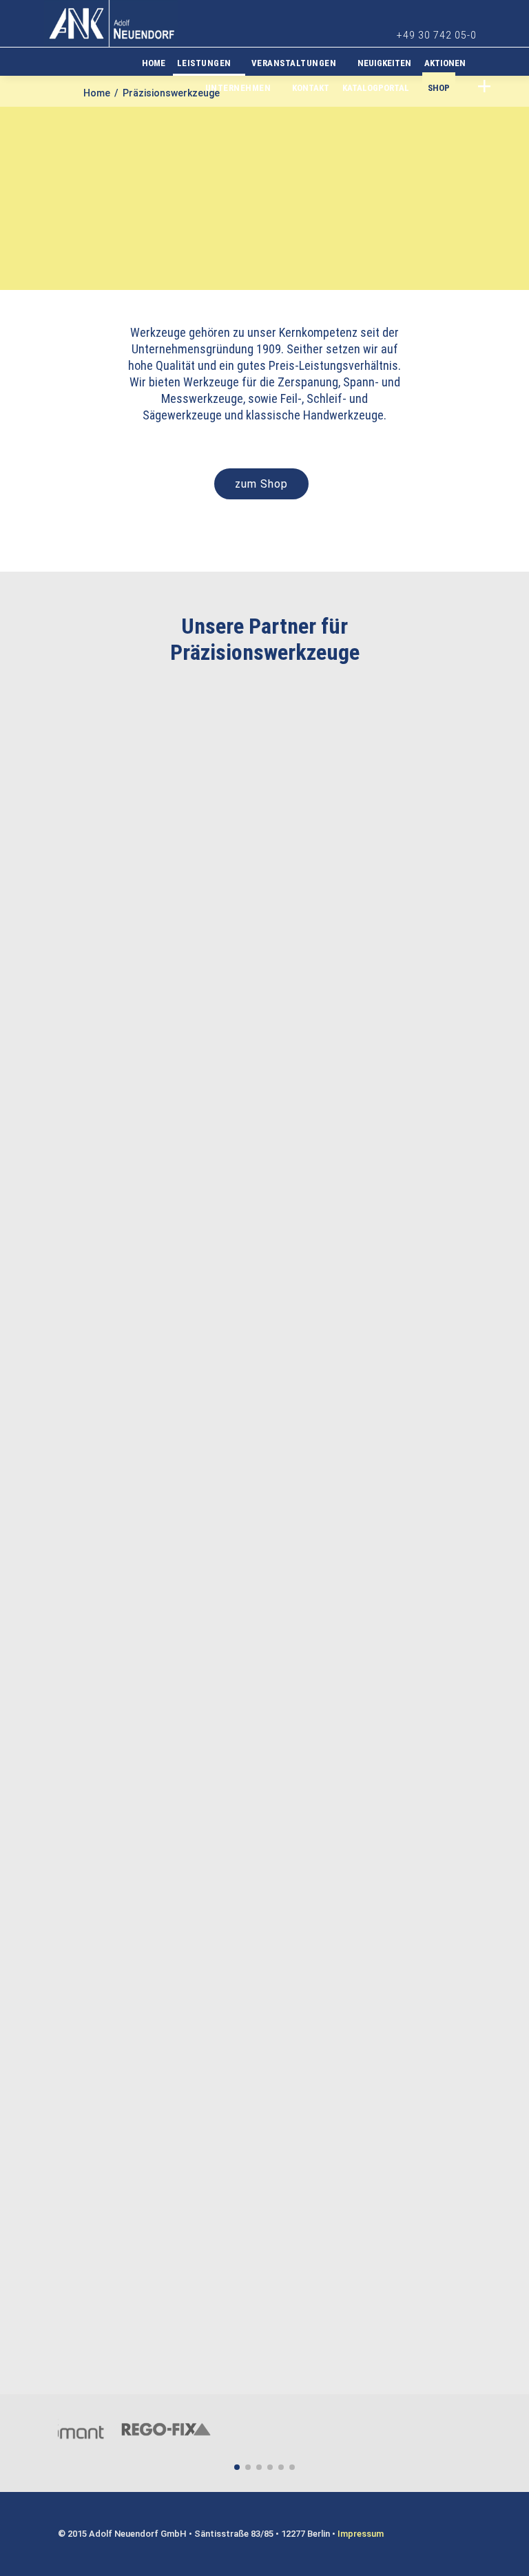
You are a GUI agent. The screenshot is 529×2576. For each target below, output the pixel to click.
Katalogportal (376, 88)
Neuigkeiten (384, 63)
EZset (372, 1481)
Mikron (372, 998)
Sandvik (258, 757)
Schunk (144, 1963)
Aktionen (445, 63)
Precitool (146, 757)
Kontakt (311, 88)
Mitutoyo (144, 1239)
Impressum (361, 2534)
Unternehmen (238, 88)
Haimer (371, 757)
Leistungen (204, 63)
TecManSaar (267, 1963)
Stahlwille (262, 1481)
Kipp (372, 1963)
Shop (439, 88)
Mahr (258, 1239)
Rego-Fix (144, 998)
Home (154, 63)
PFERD (258, 1722)
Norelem (144, 2204)
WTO (372, 1239)
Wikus (258, 998)
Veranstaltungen (294, 63)
